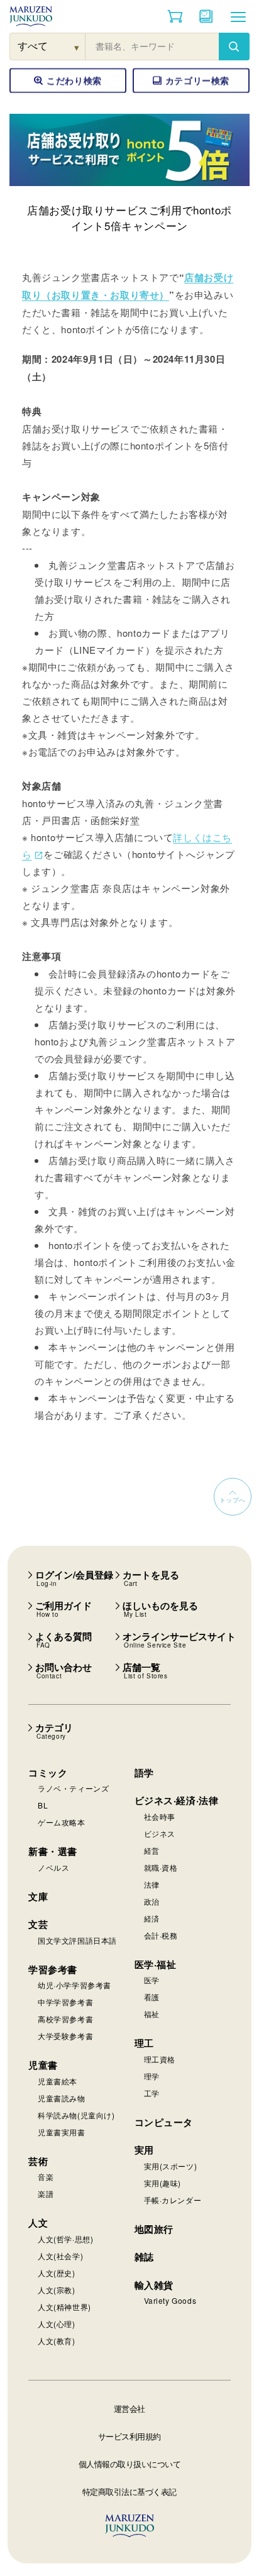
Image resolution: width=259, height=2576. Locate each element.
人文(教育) (57, 2341)
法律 (152, 1884)
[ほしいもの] (206, 16)
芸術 (38, 2161)
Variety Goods (170, 2300)
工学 (152, 2093)
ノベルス (53, 1867)
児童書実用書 (62, 2132)
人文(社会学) (60, 2256)
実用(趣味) (163, 2183)
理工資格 (160, 2059)
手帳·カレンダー (173, 2200)
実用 (144, 2150)
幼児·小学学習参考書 (74, 1985)
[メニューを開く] (238, 16)
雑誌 (144, 2257)
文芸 (38, 1924)
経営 (152, 1850)
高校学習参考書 (65, 2019)
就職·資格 (161, 1867)
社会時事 (160, 1816)
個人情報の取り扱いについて (130, 2464)
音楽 (46, 2177)
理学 (152, 2076)
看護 (152, 1997)
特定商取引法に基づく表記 (129, 2491)
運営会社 (129, 2408)
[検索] (234, 47)
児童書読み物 (62, 2098)
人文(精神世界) (64, 2307)
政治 (152, 1901)
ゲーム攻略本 (62, 1822)
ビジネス (160, 1833)
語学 (144, 1773)
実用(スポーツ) (171, 2166)
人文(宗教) (57, 2290)
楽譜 (46, 2193)
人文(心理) (57, 2324)
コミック (48, 1773)
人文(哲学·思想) (65, 2239)
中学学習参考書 (65, 2002)
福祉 (152, 2014)
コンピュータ (164, 2122)
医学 (152, 1980)
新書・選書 (53, 1851)
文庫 (38, 1896)
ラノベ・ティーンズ (73, 1788)
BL (43, 1805)
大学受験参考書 (65, 2036)
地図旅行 (154, 2229)
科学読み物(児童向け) (76, 2115)
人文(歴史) (57, 2273)
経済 (152, 1918)
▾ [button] (77, 47)
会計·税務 (161, 1935)
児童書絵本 (58, 2081)
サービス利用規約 (129, 2436)
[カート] (175, 16)
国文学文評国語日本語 (77, 1940)
